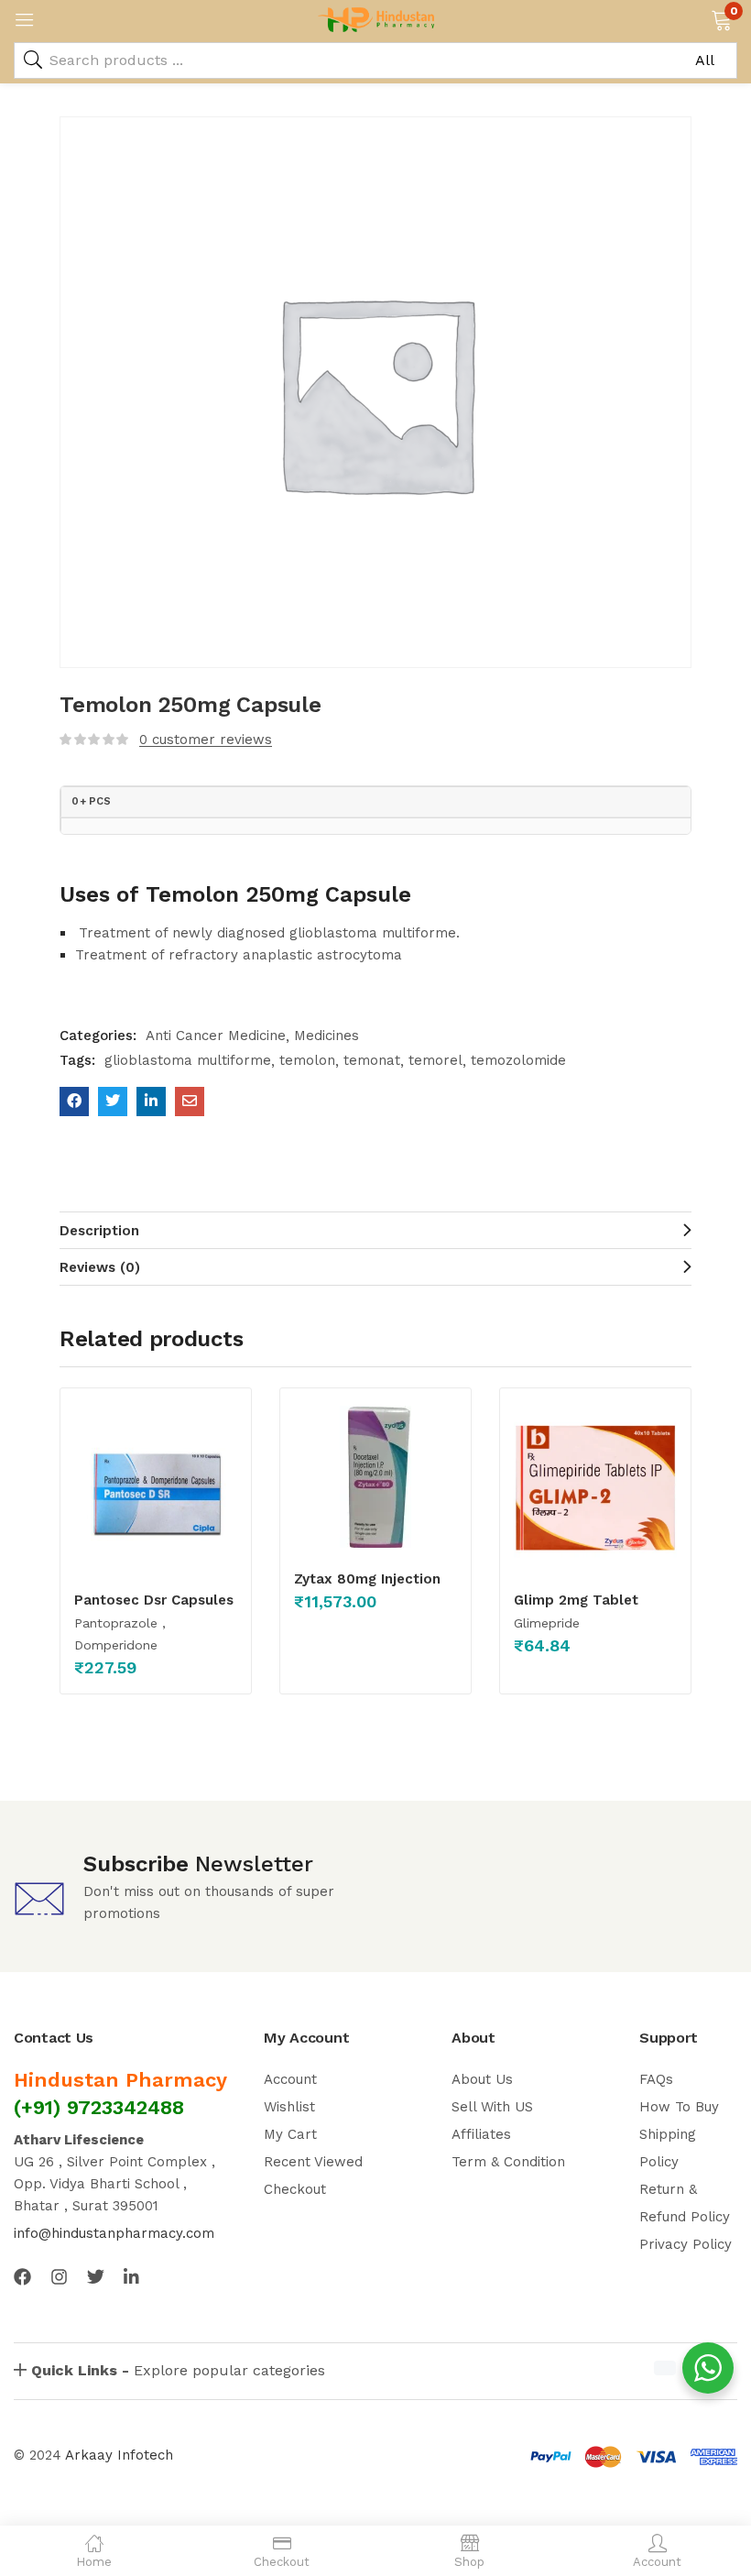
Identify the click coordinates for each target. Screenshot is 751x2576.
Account (290, 2079)
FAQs (656, 2079)
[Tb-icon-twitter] (96, 2277)
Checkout (295, 2189)
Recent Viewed (313, 2162)
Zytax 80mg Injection (367, 1579)
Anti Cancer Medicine (216, 1036)
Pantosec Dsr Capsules (154, 1600)
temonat (372, 1060)
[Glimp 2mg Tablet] (595, 1487)
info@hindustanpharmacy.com (114, 2233)
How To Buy (679, 2107)
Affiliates (481, 2134)
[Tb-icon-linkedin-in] (132, 2277)
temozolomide (518, 1060)
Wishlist (289, 2107)
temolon (307, 1060)
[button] (721, 18)
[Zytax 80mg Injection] (375, 1477)
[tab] (375, 1230)
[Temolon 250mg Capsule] (74, 1102)
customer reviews (206, 740)
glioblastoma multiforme (188, 1060)
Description (99, 1231)
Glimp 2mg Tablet (576, 1600)
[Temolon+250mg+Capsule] (113, 1102)
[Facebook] (22, 2277)
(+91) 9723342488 (99, 2107)
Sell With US (492, 2107)
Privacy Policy (686, 2244)
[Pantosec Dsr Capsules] (156, 1487)
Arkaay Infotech (119, 2455)
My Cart (290, 2134)
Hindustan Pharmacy (120, 2080)
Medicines (327, 1036)
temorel (435, 1060)
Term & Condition (508, 2162)
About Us (482, 2079)
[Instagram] (59, 2277)
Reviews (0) (100, 1267)
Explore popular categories (178, 2370)
